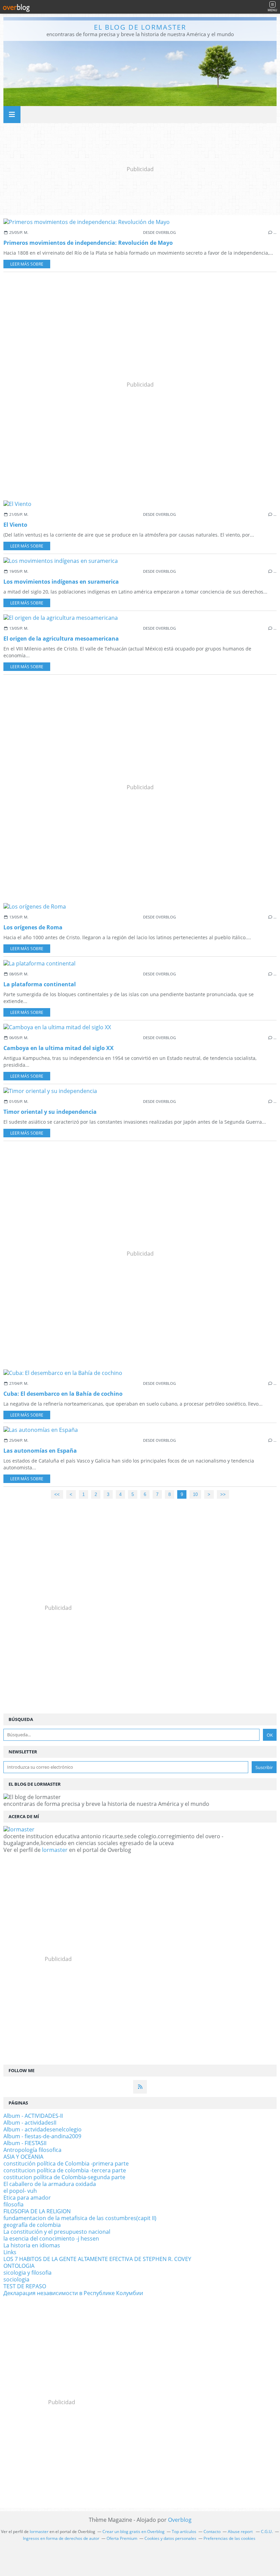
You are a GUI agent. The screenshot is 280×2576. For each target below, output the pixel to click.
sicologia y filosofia (27, 2273)
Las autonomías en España (40, 1451)
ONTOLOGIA (19, 2266)
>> (223, 1494)
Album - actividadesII (30, 2123)
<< (57, 1494)
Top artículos (184, 2532)
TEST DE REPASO (25, 2286)
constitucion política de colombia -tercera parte (65, 2170)
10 (195, 1494)
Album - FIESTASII (25, 2143)
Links (10, 2252)
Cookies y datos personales (170, 2538)
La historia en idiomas (32, 2245)
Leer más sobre (27, 264)
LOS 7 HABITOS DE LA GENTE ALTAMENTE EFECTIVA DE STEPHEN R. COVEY (97, 2259)
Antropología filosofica (32, 2150)
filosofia (13, 2204)
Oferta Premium (122, 2538)
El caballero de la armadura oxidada (50, 2184)
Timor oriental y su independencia (50, 1112)
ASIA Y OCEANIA (23, 2157)
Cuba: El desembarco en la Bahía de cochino (63, 1394)
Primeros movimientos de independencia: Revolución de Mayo (88, 243)
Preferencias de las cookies (229, 2538)
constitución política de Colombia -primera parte (66, 2163)
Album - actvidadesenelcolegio (43, 2129)
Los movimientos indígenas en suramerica (61, 582)
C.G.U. (267, 2532)
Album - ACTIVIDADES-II (33, 2116)
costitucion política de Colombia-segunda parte (64, 2177)
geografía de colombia (32, 2225)
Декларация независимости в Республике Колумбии (73, 2293)
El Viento (15, 525)
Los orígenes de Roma (33, 927)
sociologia (16, 2279)
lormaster (55, 1850)
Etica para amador (27, 2198)
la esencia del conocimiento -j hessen (51, 2238)
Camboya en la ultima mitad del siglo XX (59, 1048)
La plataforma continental (40, 984)
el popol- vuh (20, 2191)
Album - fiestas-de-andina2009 (42, 2136)
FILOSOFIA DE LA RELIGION (37, 2211)
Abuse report (241, 2532)
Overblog (180, 2520)
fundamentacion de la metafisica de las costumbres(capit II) (80, 2218)
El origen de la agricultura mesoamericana (61, 639)
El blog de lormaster (140, 27)
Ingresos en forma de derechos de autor (61, 2538)
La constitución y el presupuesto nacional (57, 2232)
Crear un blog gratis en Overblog (134, 2532)
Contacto (212, 2532)
